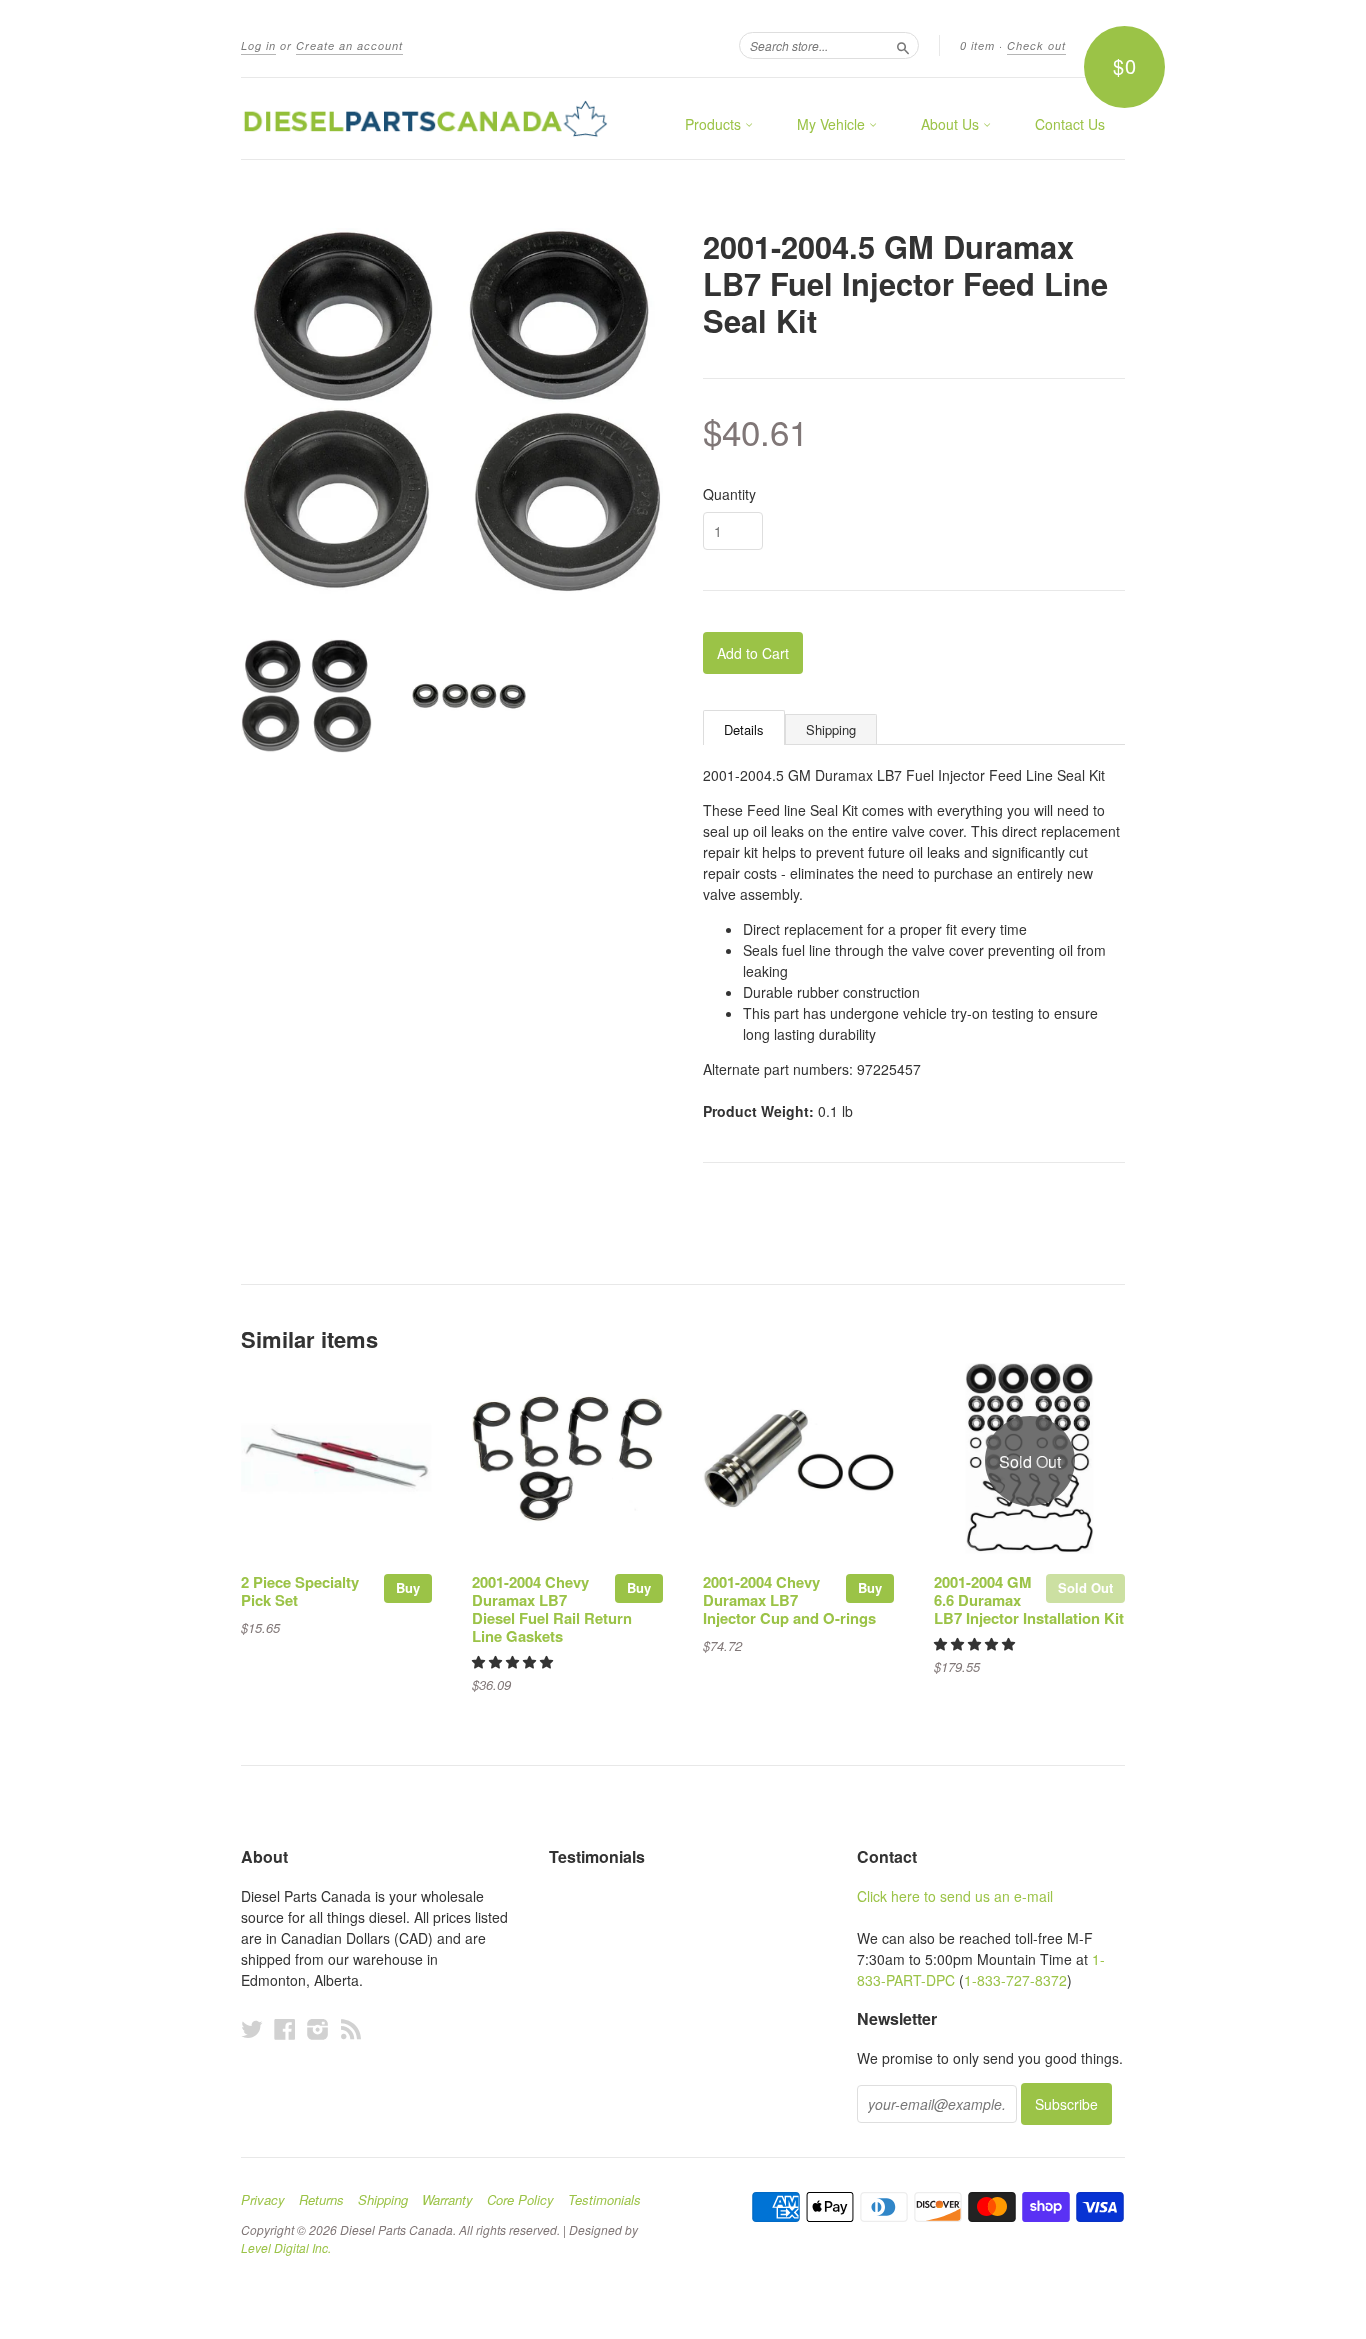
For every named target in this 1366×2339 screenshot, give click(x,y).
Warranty (447, 2200)
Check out (1036, 45)
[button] (514, 1661)
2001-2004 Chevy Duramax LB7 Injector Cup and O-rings (789, 1600)
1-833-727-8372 (1015, 1980)
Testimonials (604, 2200)
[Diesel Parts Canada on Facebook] (285, 2028)
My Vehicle (833, 124)
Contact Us (1070, 124)
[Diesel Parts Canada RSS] (351, 2028)
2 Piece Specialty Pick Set (300, 1591)
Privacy (263, 2200)
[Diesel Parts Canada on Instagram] (318, 2028)
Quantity (729, 494)
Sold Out (1085, 1587)
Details (744, 729)
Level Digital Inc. (286, 2247)
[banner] (425, 118)
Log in (258, 45)
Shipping (831, 729)
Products (715, 124)
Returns (321, 2200)
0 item (977, 45)
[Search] (903, 45)
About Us (952, 124)
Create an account (349, 45)
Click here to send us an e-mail (955, 1896)
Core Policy (520, 2200)
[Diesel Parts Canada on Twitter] (252, 2028)
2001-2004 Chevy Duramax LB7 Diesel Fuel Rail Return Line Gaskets (552, 1608)
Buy (408, 1587)
